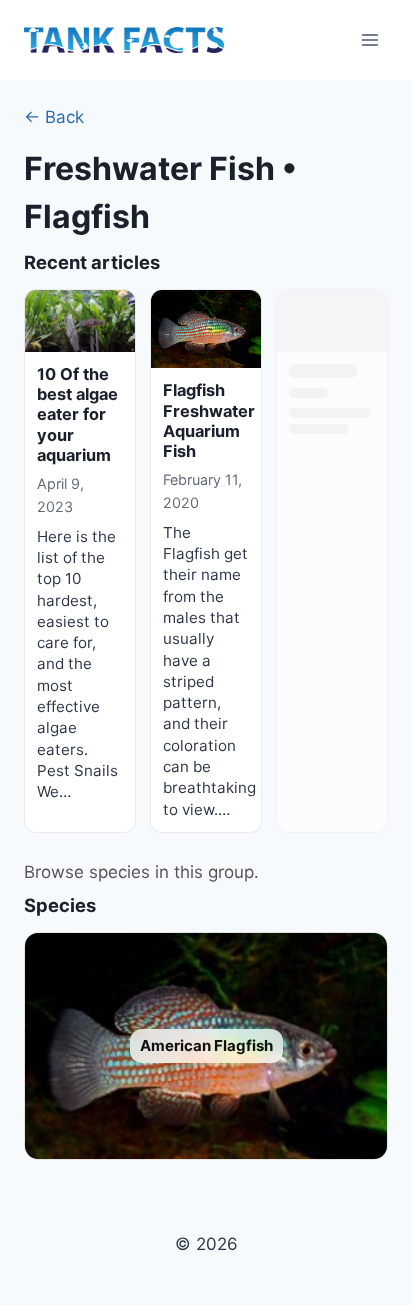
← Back (54, 117)
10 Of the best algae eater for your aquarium (77, 415)
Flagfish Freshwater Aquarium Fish (209, 420)
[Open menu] (369, 39)
